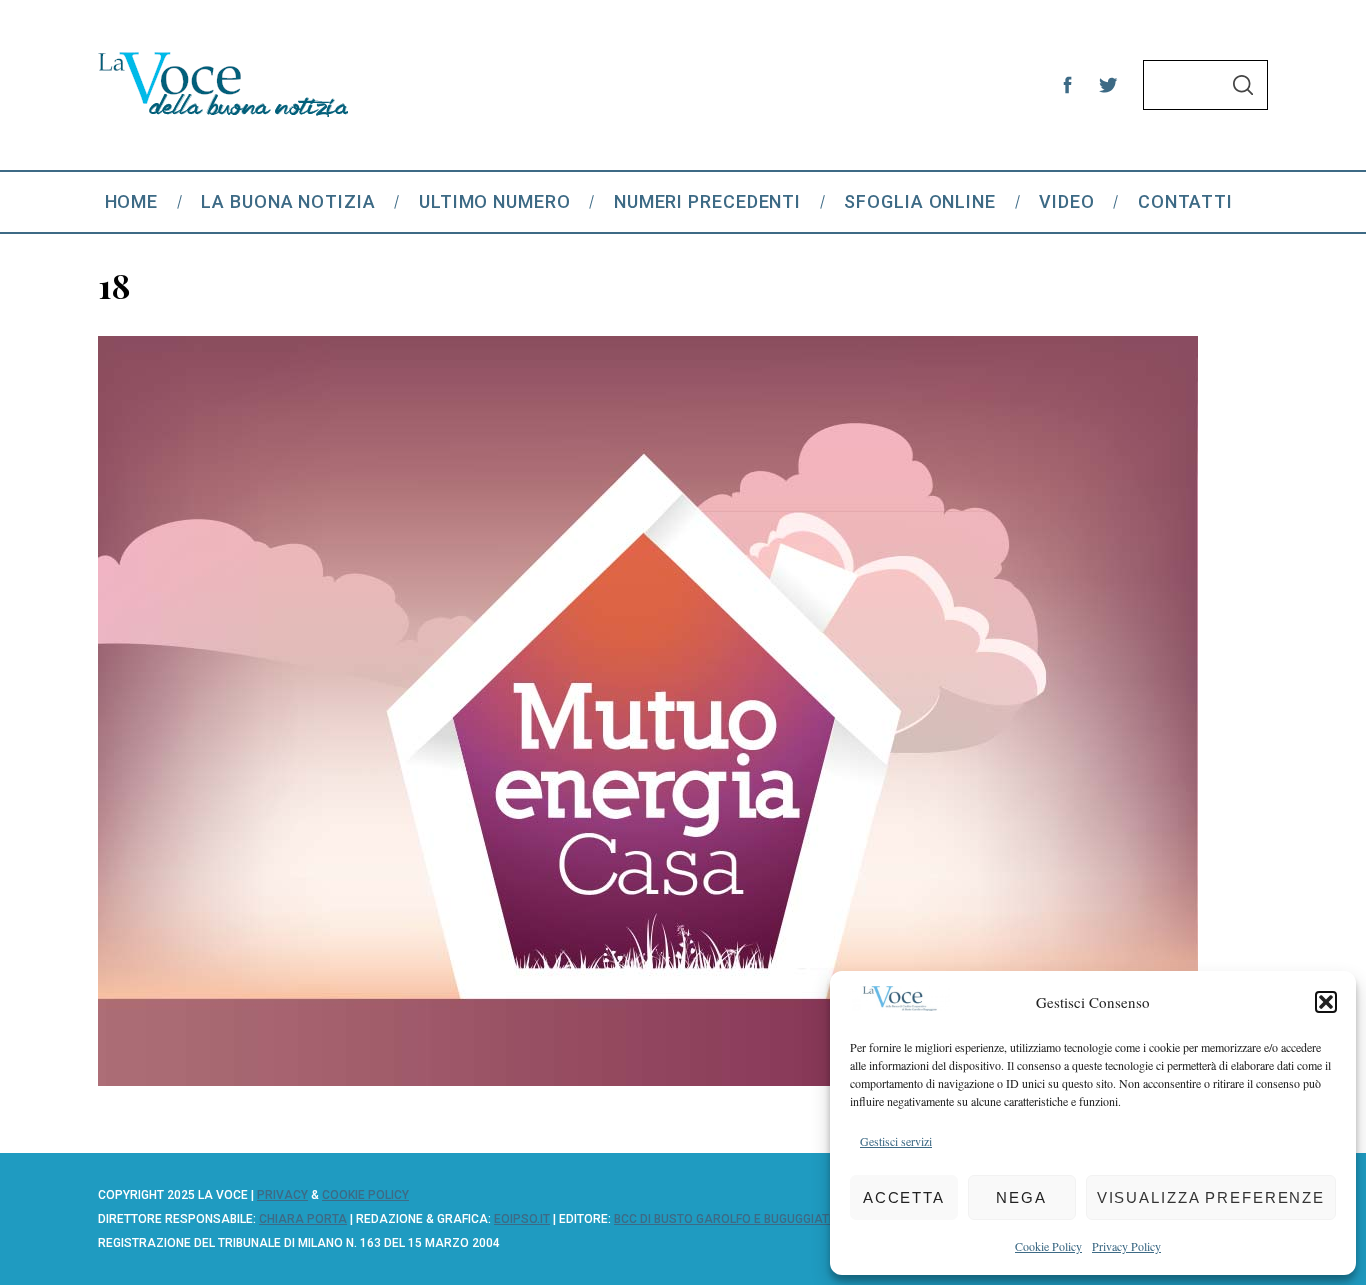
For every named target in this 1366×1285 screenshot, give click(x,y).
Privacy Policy (1126, 1246)
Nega (1021, 1197)
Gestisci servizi (896, 1141)
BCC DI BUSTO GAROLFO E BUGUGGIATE (725, 1219)
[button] (1326, 1002)
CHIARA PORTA (303, 1219)
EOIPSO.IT (522, 1219)
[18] (648, 1079)
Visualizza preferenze (1211, 1197)
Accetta (904, 1197)
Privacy (282, 1195)
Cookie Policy (1048, 1246)
